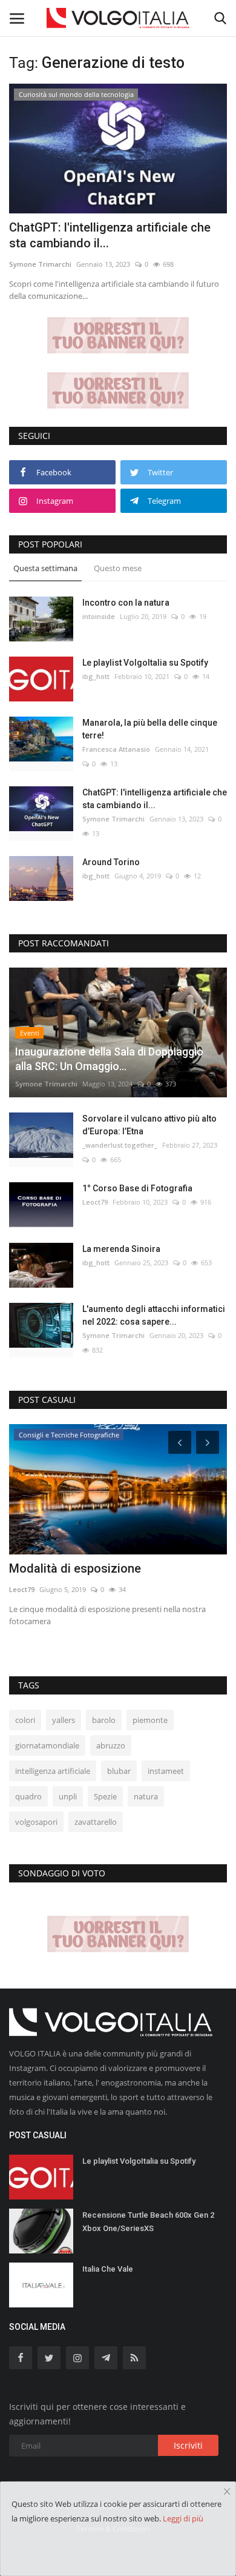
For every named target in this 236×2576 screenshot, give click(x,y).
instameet (166, 1771)
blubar (119, 1771)
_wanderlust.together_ (120, 1145)
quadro (28, 1796)
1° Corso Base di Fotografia (137, 1188)
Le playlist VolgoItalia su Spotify (145, 663)
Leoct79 (95, 1202)
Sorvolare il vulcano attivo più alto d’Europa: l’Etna (149, 1125)
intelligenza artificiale (53, 1771)
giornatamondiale (47, 1745)
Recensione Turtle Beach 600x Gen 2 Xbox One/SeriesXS (148, 2222)
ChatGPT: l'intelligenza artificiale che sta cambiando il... (110, 235)
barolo (104, 1720)
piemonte (150, 1720)
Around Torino (111, 862)
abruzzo (111, 1745)
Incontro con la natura (126, 603)
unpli (68, 1796)
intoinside (99, 616)
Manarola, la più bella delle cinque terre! (150, 729)
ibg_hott (96, 676)
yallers (64, 1720)
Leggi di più (183, 2518)
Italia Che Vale (108, 2269)
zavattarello (96, 1822)
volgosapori (36, 1822)
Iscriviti (188, 2445)
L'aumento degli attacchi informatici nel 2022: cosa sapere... (154, 1315)
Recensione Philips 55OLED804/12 (103, 1568)
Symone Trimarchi (40, 264)
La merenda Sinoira (121, 1249)
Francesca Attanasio (116, 749)
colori (25, 1720)
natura (146, 1796)
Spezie (105, 1796)
